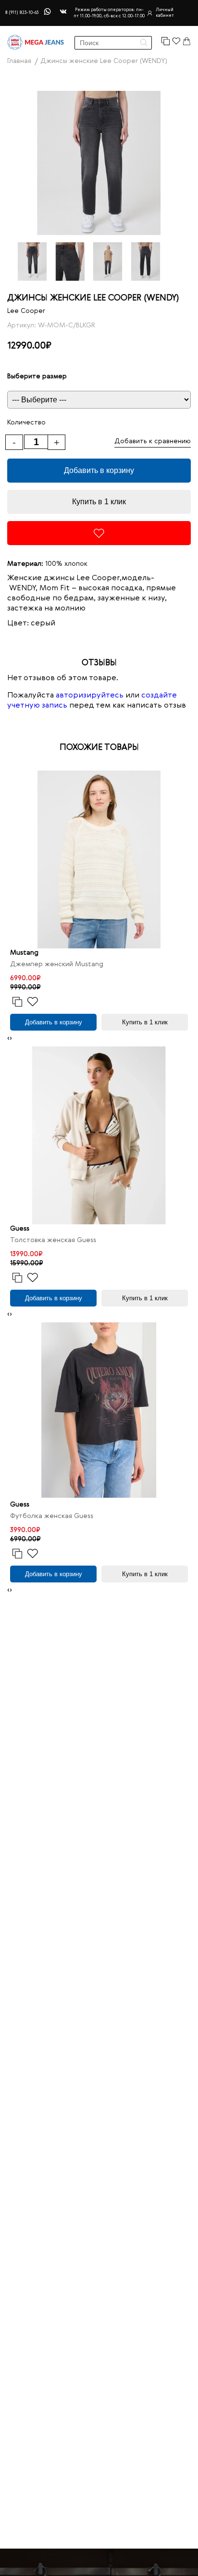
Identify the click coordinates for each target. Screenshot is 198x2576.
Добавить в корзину (99, 470)
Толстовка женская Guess (53, 1240)
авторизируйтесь (90, 696)
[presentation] (8, 1039)
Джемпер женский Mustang (57, 964)
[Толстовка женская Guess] (99, 1135)
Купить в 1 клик (99, 502)
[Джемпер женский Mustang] (99, 859)
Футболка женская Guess (52, 1516)
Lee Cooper (26, 311)
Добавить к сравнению (153, 441)
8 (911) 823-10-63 (22, 13)
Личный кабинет (165, 13)
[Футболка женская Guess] (99, 1411)
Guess (20, 1229)
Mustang (24, 953)
